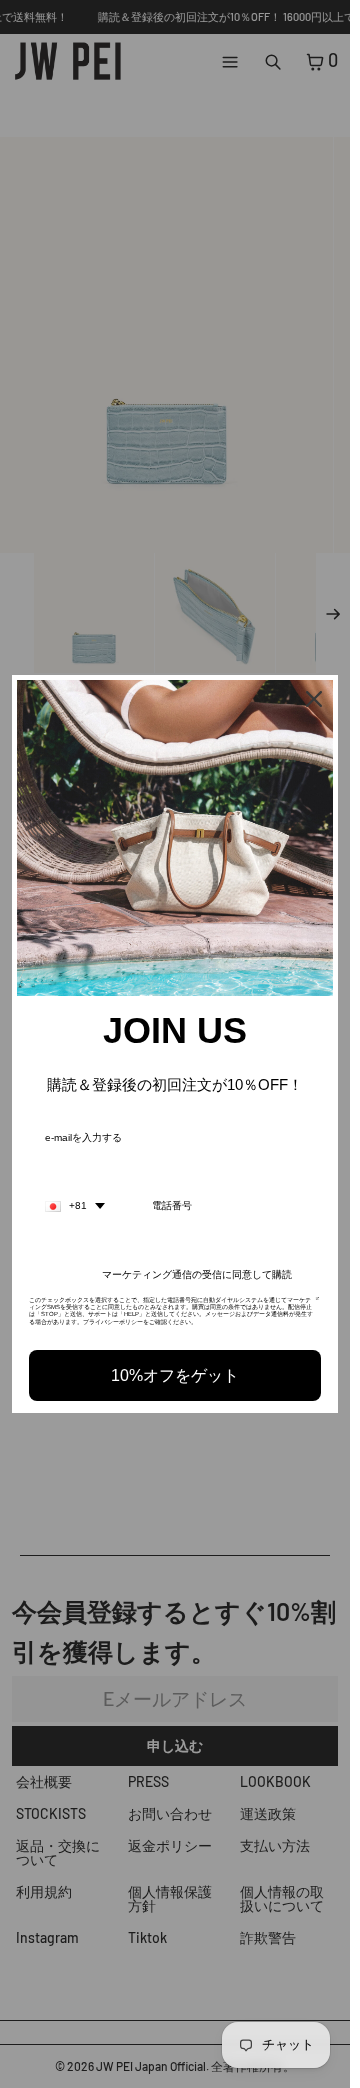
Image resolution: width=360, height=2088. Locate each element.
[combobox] (75, 1206)
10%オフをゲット (175, 1375)
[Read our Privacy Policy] (317, 1306)
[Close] (314, 699)
